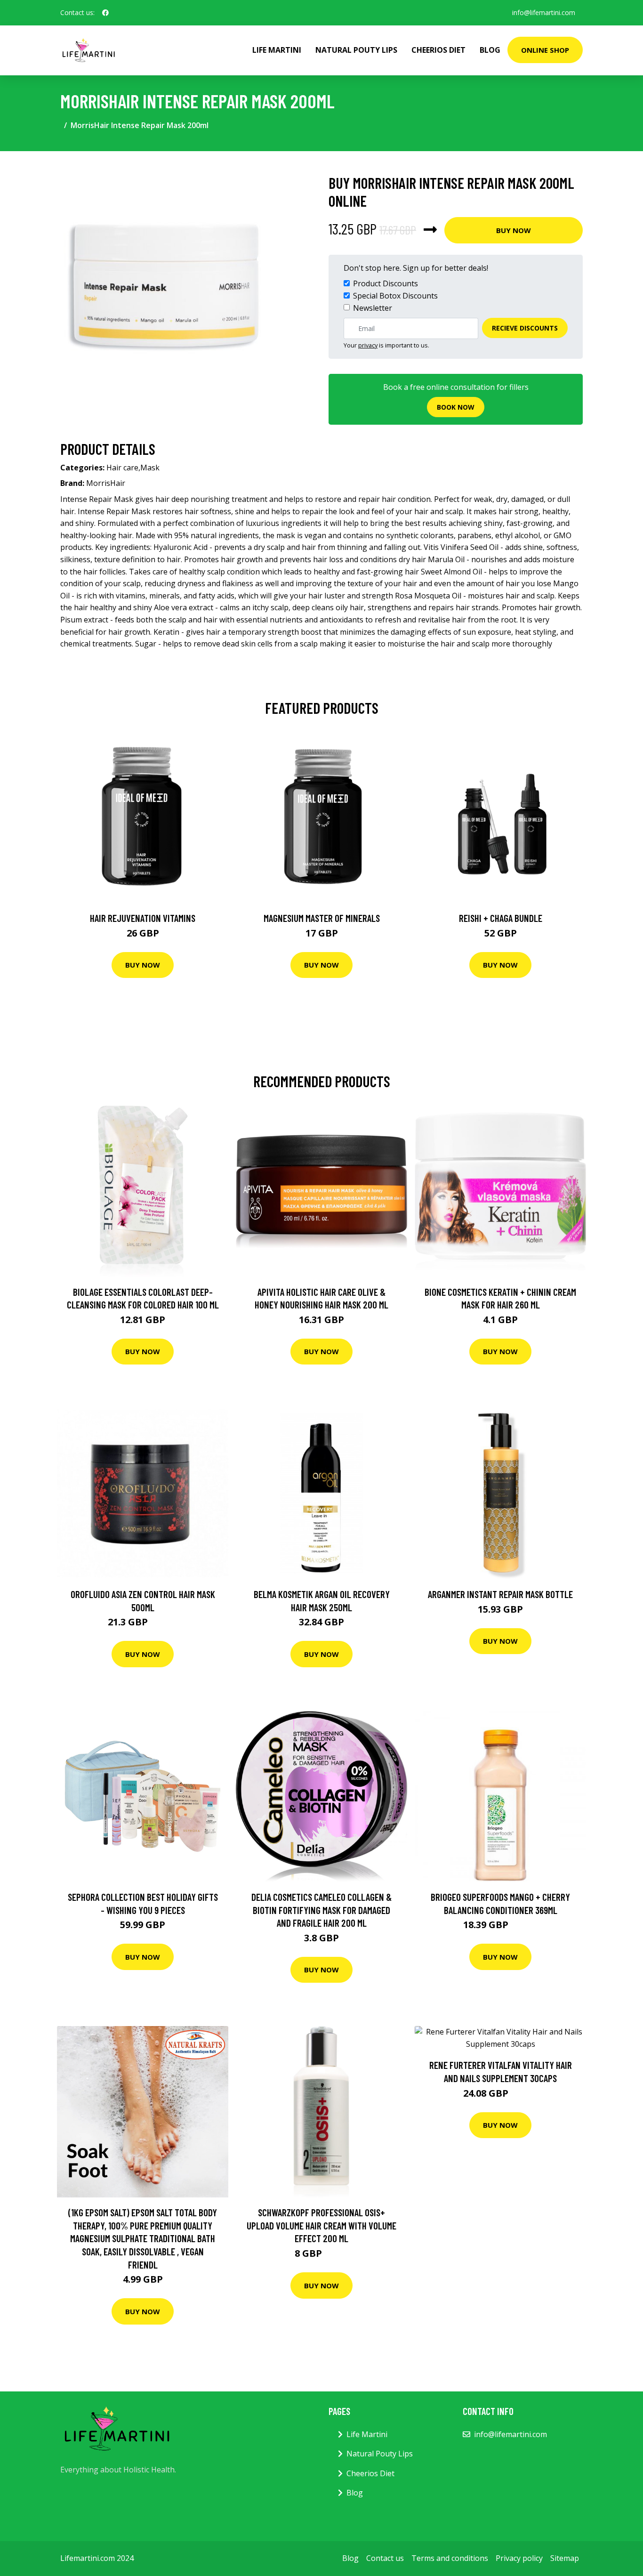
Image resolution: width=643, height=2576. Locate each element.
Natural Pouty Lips (356, 50)
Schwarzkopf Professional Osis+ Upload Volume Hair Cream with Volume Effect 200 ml (321, 2225)
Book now (456, 407)
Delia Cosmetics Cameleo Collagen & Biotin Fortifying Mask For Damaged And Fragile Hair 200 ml (321, 1910)
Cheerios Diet (438, 50)
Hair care (122, 468)
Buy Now (514, 230)
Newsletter (373, 308)
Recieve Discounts (525, 328)
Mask (150, 468)
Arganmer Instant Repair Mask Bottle (500, 1594)
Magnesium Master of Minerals (322, 918)
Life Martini (277, 50)
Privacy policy (519, 2558)
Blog (490, 50)
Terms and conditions (450, 2558)
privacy (368, 345)
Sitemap (565, 2558)
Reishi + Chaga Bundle (501, 918)
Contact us (385, 2558)
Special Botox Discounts (395, 296)
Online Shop (545, 50)
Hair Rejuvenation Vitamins (143, 918)
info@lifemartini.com (544, 12)
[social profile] (105, 13)
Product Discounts (386, 283)
